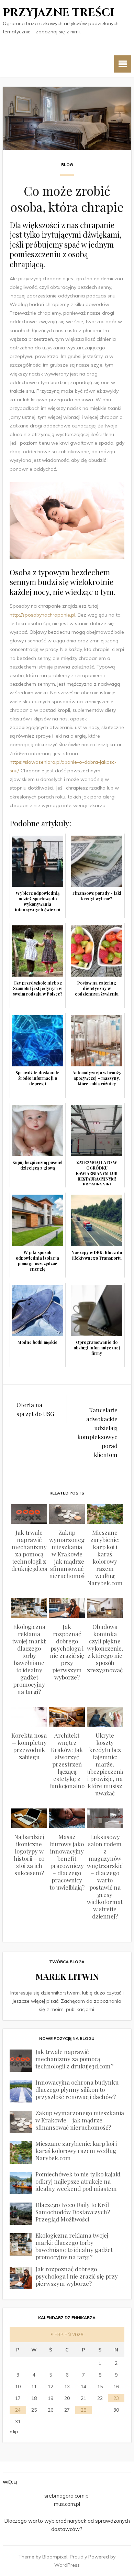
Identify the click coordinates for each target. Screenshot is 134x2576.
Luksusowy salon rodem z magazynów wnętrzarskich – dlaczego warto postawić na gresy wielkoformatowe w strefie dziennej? (110, 1876)
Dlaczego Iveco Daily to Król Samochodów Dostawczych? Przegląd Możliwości (73, 2212)
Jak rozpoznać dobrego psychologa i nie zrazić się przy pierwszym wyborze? (67, 1652)
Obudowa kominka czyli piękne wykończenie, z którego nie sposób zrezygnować (105, 1648)
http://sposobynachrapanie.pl (42, 615)
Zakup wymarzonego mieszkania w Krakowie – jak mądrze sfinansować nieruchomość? (70, 1554)
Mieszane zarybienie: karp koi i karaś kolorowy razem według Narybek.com (105, 1558)
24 (18, 2410)
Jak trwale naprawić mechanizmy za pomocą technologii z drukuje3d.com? (33, 1550)
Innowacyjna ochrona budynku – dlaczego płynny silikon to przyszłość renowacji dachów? (79, 2089)
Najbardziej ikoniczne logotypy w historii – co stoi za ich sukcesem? (29, 1855)
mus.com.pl (67, 2504)
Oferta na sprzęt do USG (35, 1409)
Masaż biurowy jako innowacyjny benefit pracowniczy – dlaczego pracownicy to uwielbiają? (67, 1862)
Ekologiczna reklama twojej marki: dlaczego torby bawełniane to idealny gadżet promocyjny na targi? (29, 1659)
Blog (67, 165)
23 (116, 2398)
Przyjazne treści (59, 13)
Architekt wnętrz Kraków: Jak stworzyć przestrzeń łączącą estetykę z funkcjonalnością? (73, 1760)
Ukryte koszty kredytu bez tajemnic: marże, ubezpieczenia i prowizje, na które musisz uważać (106, 1764)
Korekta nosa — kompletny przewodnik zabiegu (29, 1746)
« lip (14, 2432)
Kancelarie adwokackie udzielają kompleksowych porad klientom (97, 1432)
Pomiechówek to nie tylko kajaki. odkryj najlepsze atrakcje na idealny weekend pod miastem (79, 2181)
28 (83, 2410)
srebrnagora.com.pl (67, 2496)
